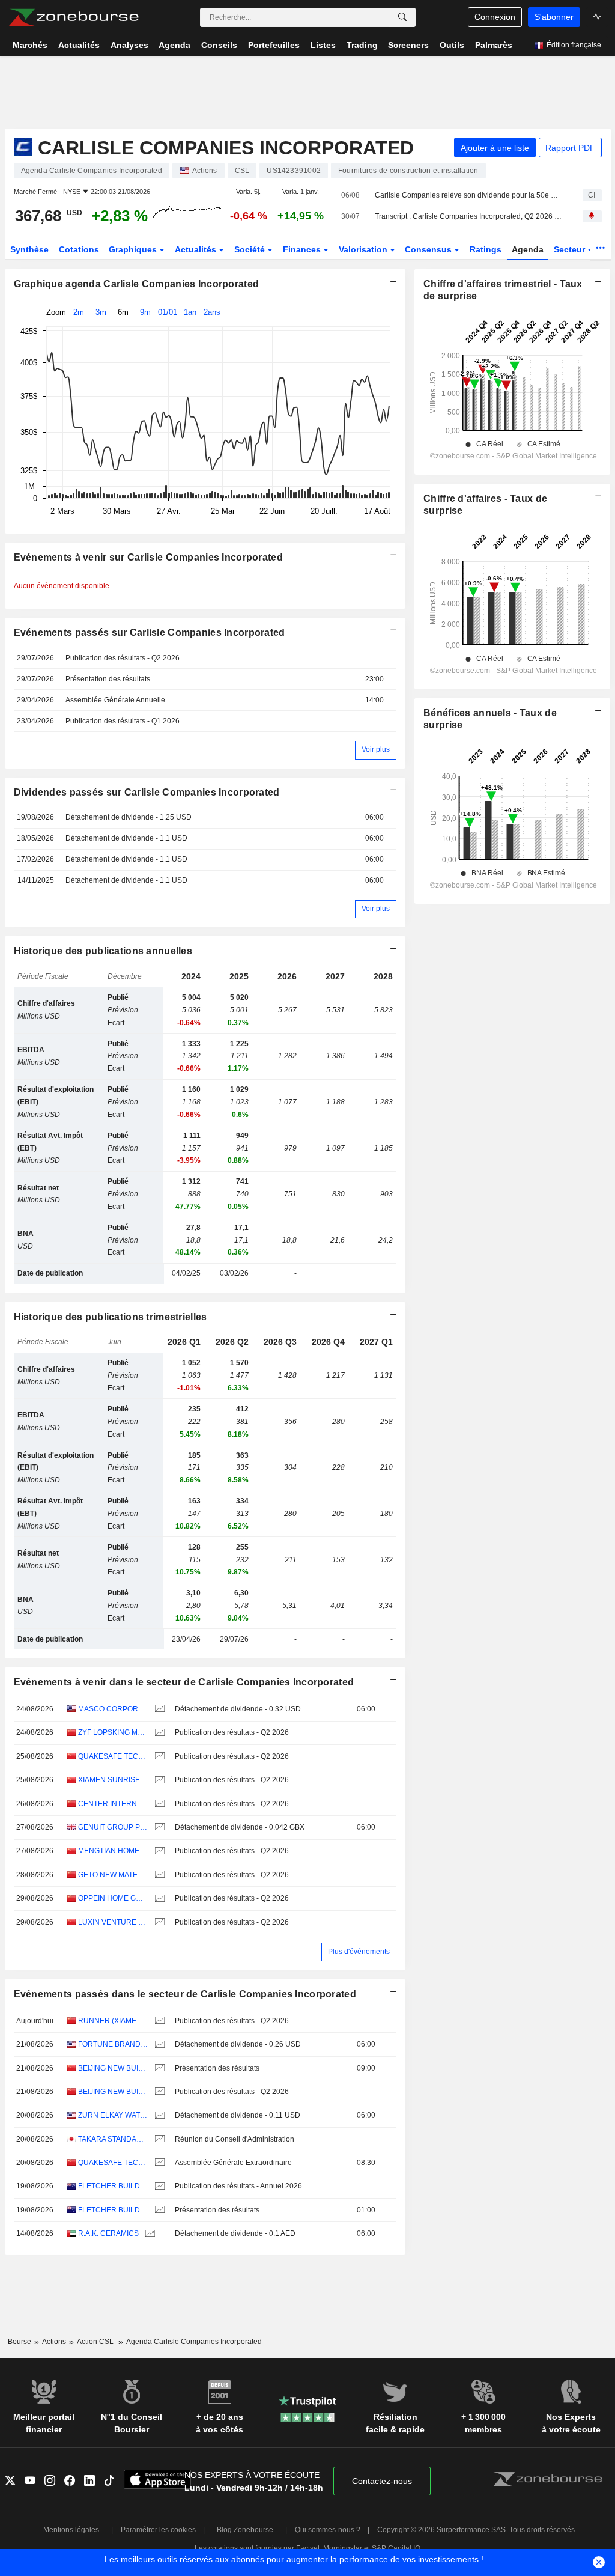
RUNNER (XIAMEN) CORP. (113, 2021)
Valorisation (364, 249)
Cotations (79, 249)
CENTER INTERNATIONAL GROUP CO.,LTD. (113, 1804)
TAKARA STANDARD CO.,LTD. (113, 2139)
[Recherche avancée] (402, 17)
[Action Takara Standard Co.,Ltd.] (158, 2139)
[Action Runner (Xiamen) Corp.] (158, 2021)
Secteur (571, 249)
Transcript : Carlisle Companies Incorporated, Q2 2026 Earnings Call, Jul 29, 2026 (468, 216)
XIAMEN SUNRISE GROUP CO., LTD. (113, 1780)
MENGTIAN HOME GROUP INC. (113, 1851)
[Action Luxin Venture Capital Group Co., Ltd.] (158, 1923)
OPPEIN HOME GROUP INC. (113, 1898)
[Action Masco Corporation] (158, 1709)
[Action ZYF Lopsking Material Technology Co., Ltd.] (158, 1733)
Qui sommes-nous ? (328, 2530)
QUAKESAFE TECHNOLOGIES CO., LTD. (113, 1756)
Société (251, 249)
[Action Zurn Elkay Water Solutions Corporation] (158, 2115)
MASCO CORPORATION (113, 1709)
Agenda (528, 249)
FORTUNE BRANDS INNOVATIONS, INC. (113, 2044)
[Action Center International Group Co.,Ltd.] (158, 1804)
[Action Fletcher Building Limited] (158, 2186)
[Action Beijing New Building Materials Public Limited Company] (158, 2069)
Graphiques (134, 249)
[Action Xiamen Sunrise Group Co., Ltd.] (158, 1780)
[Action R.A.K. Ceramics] (149, 2234)
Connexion (495, 17)
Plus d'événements (359, 1952)
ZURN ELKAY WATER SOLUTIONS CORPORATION (113, 2115)
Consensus (429, 249)
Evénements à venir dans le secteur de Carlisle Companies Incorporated (184, 1682)
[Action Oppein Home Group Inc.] (158, 1899)
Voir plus (376, 749)
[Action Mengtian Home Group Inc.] (158, 1851)
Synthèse (29, 249)
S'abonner (554, 17)
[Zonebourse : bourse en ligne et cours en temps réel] (74, 17)
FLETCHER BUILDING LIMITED (113, 2186)
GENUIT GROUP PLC (113, 1827)
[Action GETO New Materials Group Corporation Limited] (158, 1875)
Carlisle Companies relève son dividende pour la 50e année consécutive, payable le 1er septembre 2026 (468, 195)
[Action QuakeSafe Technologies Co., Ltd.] (158, 1757)
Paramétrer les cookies (158, 2530)
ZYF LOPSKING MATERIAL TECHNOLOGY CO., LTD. (113, 1732)
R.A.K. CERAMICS (108, 2233)
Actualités (197, 249)
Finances (303, 249)
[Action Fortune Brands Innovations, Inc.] (158, 2045)
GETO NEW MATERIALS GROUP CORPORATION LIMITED (113, 1875)
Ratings (486, 249)
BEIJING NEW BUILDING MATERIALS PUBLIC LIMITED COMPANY (113, 2068)
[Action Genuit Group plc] (158, 1828)
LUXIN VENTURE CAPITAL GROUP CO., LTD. (113, 1922)
